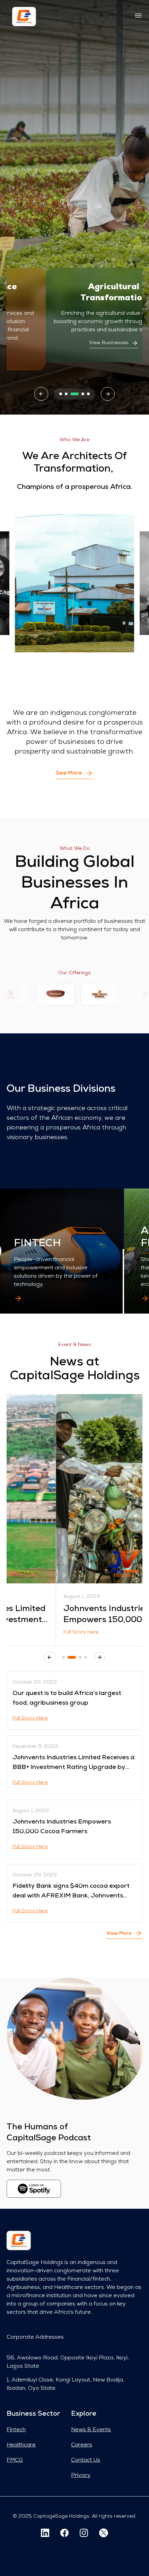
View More (119, 1934)
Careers (82, 2445)
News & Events (91, 2430)
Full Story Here (31, 1632)
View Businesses (70, 343)
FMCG (15, 2460)
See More (69, 773)
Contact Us (86, 2460)
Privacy (81, 2475)
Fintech (16, 2430)
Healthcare (21, 2445)
